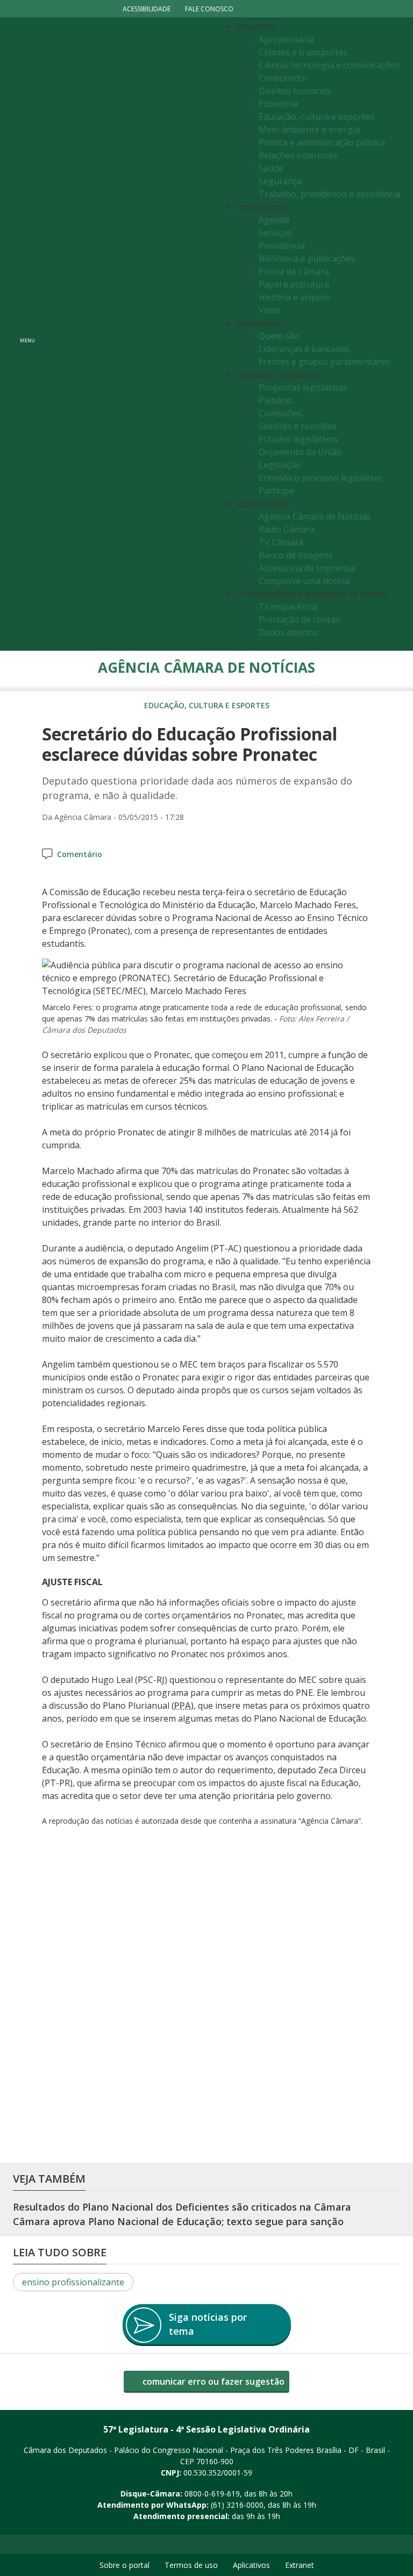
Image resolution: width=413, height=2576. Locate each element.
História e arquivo (295, 297)
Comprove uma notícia (304, 581)
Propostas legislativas (303, 387)
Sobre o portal (124, 2565)
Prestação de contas (299, 620)
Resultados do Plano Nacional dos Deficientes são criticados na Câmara (182, 2207)
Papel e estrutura (294, 284)
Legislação (280, 465)
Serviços (275, 233)
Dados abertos (289, 632)
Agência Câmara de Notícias (315, 516)
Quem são (279, 336)
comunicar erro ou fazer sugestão (212, 2381)
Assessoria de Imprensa (307, 568)
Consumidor (283, 78)
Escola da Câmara (294, 271)
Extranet (300, 2565)
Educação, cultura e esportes (316, 117)
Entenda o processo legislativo (320, 478)
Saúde (271, 168)
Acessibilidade (147, 9)
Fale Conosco (209, 9)
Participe (276, 491)
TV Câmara (281, 542)
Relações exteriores (298, 155)
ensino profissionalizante (73, 2282)
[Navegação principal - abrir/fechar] (27, 334)
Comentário (80, 854)
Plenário (276, 400)
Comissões (280, 413)
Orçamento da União (300, 452)
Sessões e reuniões (298, 426)
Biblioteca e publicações (307, 258)
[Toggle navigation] (129, 334)
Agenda (274, 220)
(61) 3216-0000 (237, 2505)
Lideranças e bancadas (304, 349)
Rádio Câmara (287, 529)
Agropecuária (286, 39)
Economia (278, 104)
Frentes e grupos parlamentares (324, 362)
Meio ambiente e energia (309, 129)
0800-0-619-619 (212, 2494)
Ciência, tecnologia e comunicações (329, 65)
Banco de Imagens (296, 555)
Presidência (282, 246)
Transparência (288, 607)
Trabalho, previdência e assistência (329, 194)
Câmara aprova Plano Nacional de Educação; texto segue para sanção (178, 2221)
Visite (270, 310)
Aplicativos (251, 2565)
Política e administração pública (322, 142)
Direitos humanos (295, 91)
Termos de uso (191, 2565)
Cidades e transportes (303, 52)
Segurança (280, 181)
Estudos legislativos (298, 439)
